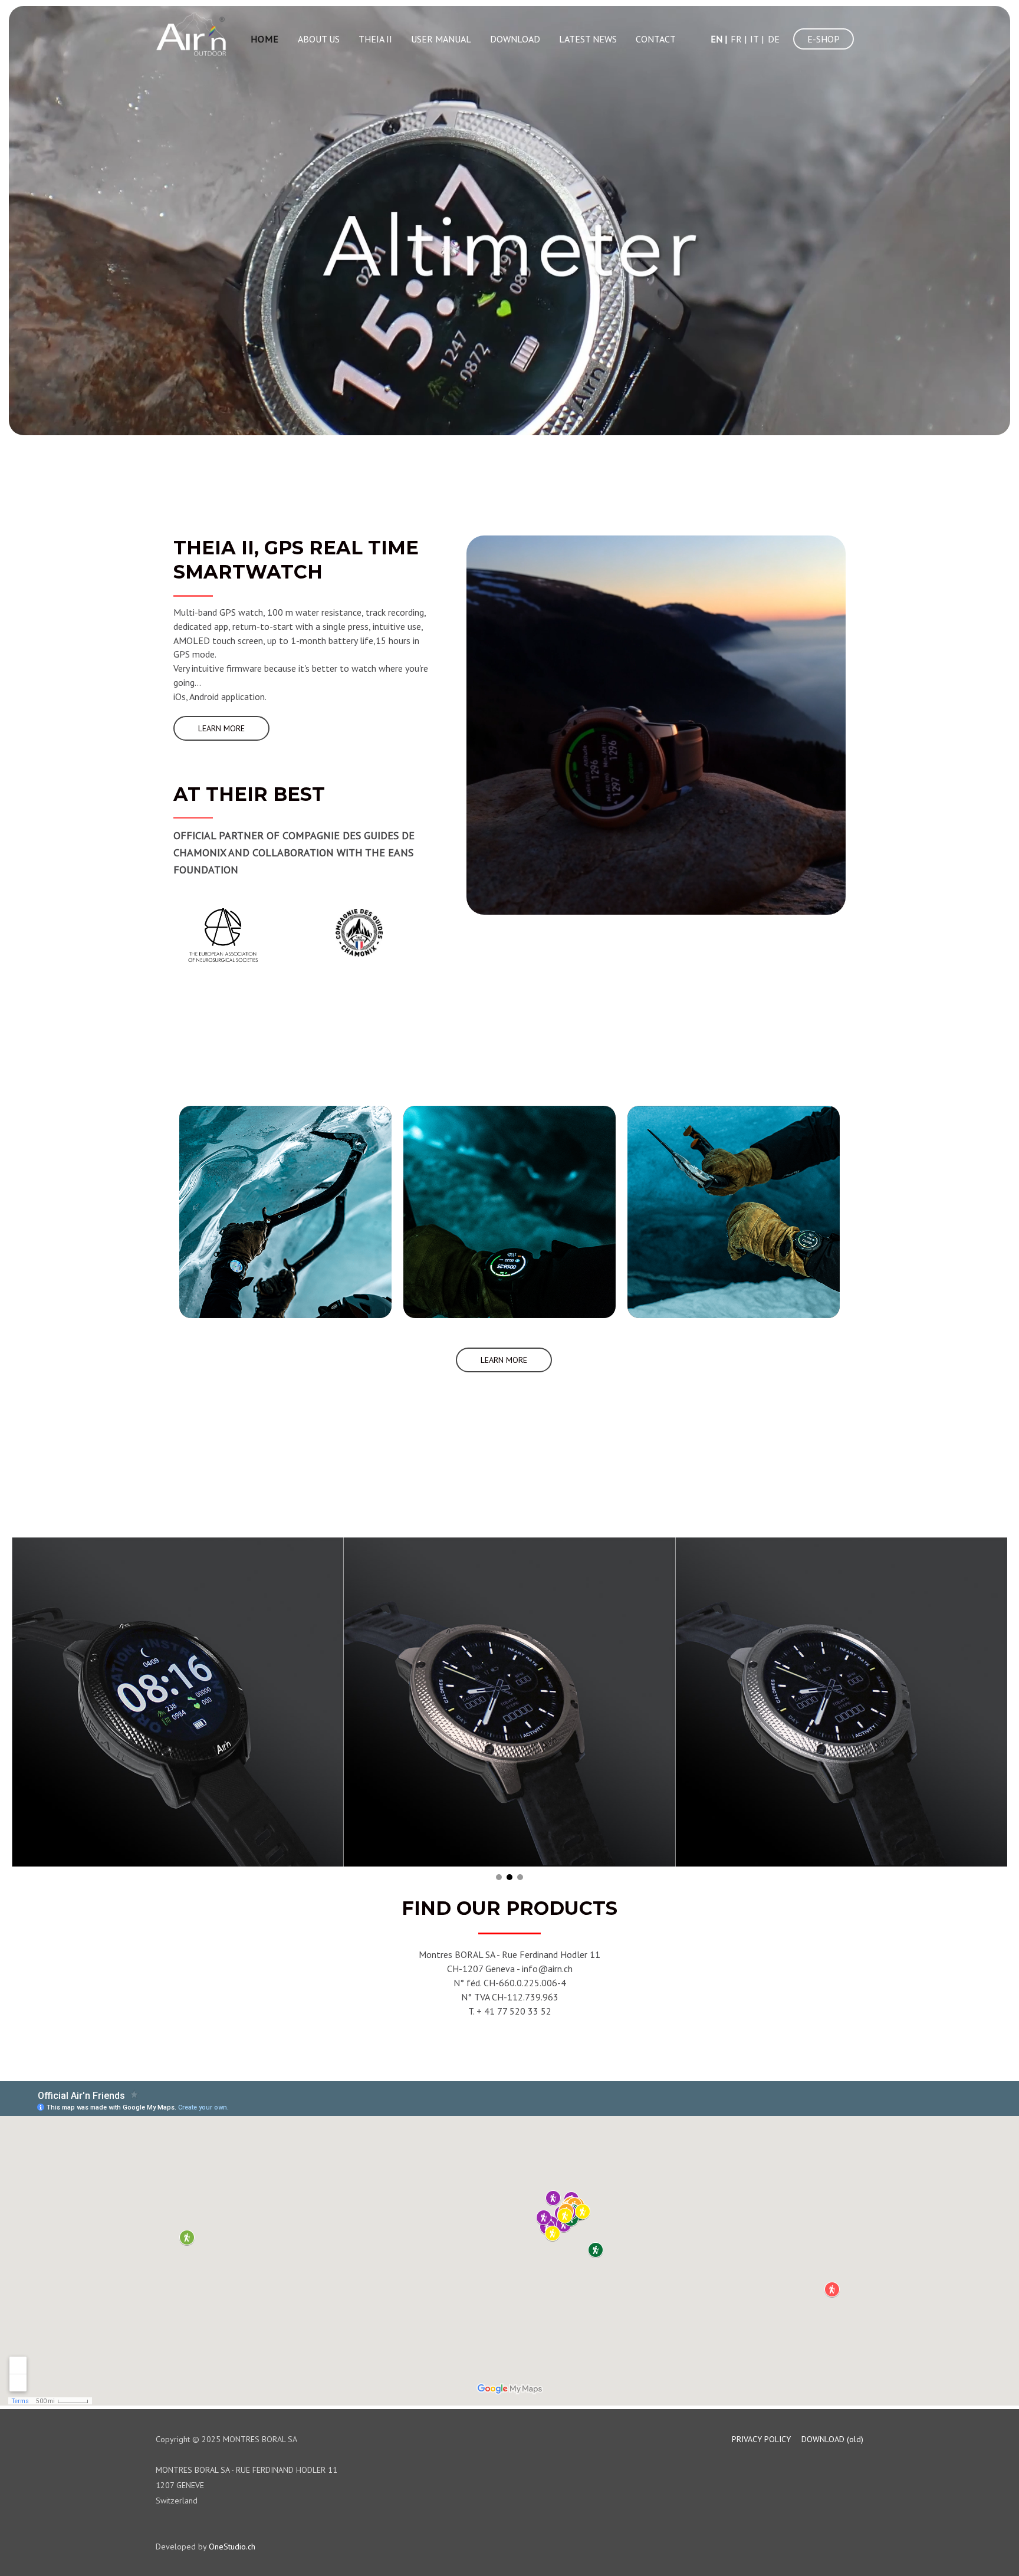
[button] (221, 728)
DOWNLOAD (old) (832, 2439)
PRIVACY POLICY (761, 2439)
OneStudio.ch (232, 2547)
